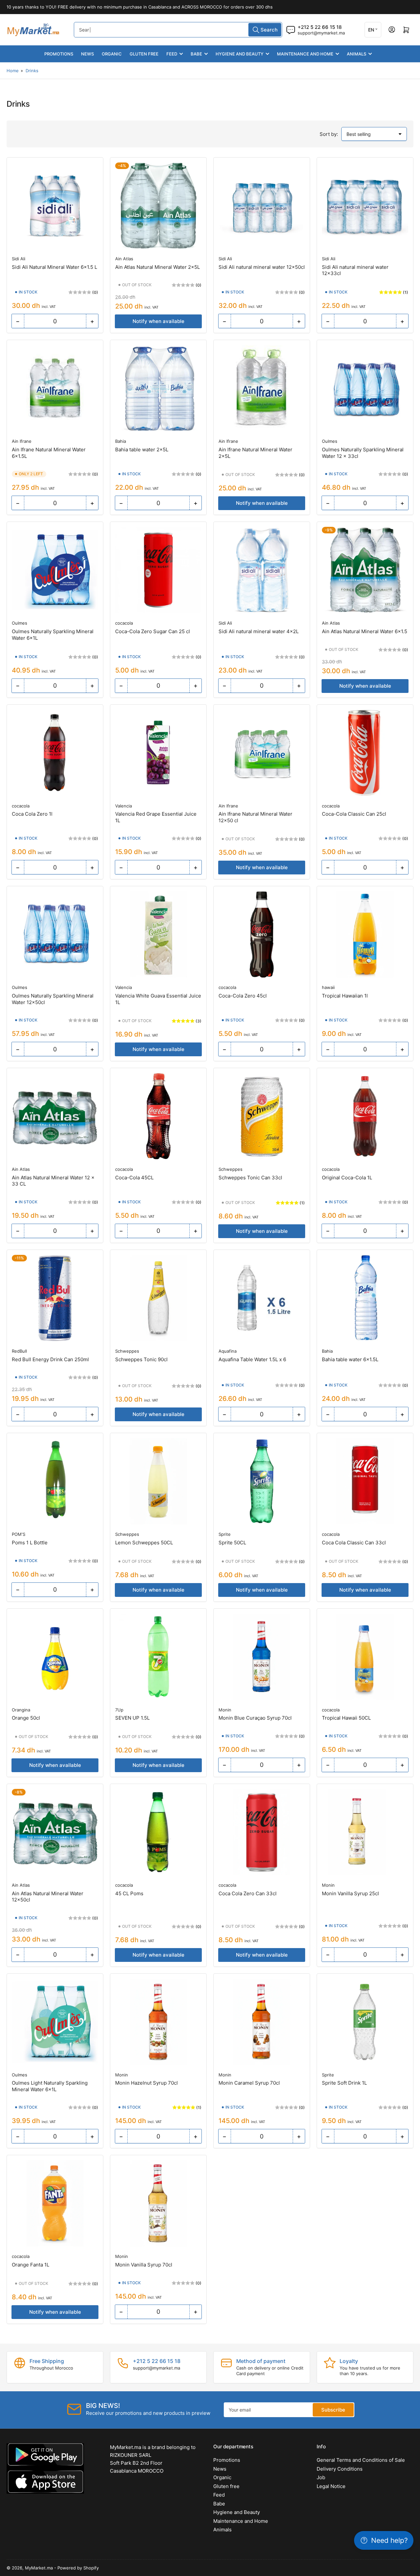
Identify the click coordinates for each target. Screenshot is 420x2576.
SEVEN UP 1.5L (132, 1718)
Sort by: (329, 134)
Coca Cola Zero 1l (32, 814)
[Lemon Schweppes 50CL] (158, 1481)
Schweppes (231, 1169)
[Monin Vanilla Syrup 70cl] (158, 2203)
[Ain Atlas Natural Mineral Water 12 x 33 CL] (55, 1116)
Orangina (21, 1710)
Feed (172, 54)
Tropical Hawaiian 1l (345, 996)
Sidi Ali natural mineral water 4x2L (259, 631)
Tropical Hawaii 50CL (346, 1718)
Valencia (124, 806)
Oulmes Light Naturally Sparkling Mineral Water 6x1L (50, 2086)
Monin (225, 1710)
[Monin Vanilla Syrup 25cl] (365, 1832)
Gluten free (144, 54)
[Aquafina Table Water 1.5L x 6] (262, 1298)
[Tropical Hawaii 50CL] (365, 1657)
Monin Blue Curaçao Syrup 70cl (255, 1718)
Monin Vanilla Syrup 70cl (144, 2265)
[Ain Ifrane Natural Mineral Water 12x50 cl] (262, 753)
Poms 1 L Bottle (30, 1543)
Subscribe (333, 2410)
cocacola (124, 623)
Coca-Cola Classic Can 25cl (354, 814)
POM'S (19, 1534)
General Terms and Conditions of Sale (361, 2460)
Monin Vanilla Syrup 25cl (350, 1893)
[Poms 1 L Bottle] (55, 1481)
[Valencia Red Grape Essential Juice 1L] (158, 753)
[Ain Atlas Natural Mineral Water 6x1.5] (365, 570)
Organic (112, 54)
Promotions (59, 54)
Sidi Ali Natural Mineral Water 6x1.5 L (54, 267)
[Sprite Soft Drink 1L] (365, 2022)
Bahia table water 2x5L (142, 450)
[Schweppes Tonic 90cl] (158, 1298)
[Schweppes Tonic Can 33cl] (262, 1116)
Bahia (121, 441)
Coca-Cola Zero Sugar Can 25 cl (153, 631)
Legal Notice (331, 2486)
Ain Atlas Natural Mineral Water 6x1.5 (365, 631)
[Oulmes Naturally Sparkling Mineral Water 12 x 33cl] (365, 388)
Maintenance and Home (305, 54)
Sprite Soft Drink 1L (344, 2083)
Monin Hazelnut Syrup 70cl (147, 2083)
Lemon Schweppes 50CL (144, 1543)
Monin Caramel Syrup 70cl (249, 2083)
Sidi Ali (19, 259)
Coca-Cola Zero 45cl (243, 996)
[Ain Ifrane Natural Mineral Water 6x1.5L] (55, 388)
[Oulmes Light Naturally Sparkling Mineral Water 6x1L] (55, 2022)
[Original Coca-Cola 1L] (365, 1116)
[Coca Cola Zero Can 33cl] (262, 1832)
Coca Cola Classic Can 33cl (354, 1543)
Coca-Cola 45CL (134, 1178)
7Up (119, 1710)
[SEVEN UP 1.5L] (158, 1657)
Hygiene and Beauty (240, 54)
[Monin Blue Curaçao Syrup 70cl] (262, 1657)
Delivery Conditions (340, 2469)
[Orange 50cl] (55, 1657)
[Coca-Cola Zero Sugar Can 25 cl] (158, 570)
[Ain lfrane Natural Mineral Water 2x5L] (262, 388)
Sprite (225, 1534)
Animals (357, 54)
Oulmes (330, 441)
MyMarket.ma (39, 2568)
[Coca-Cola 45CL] (158, 1116)
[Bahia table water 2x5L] (158, 388)
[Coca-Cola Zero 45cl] (262, 934)
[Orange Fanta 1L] (55, 2203)
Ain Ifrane (22, 441)
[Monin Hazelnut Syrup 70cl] (158, 2022)
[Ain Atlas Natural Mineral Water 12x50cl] (55, 1832)
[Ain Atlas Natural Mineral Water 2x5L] (158, 206)
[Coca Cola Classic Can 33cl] (365, 1481)
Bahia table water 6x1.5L (350, 1359)
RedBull (19, 1351)
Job (321, 2477)
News (87, 54)
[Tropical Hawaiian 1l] (365, 934)
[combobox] (178, 30)
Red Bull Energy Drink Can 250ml (50, 1359)
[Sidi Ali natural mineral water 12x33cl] (365, 206)
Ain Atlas (124, 259)
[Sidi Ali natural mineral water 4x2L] (262, 570)
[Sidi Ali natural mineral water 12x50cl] (262, 206)
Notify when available (158, 321)
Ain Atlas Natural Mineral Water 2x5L (157, 267)
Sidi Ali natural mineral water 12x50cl (262, 267)
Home (13, 71)
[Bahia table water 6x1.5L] (365, 1298)
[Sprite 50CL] (262, 1481)
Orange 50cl (26, 1718)
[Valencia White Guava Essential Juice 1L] (158, 934)
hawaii (328, 987)
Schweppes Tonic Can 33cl (250, 1178)
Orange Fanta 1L (31, 2265)
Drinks (32, 71)
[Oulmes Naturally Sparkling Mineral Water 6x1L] (55, 570)
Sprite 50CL (232, 1543)
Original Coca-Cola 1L (347, 1178)
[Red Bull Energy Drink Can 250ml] (55, 1298)
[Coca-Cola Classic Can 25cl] (365, 753)
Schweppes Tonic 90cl (141, 1359)
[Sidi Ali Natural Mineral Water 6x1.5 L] (55, 206)
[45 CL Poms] (158, 1832)
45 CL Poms (129, 1893)
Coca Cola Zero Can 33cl (248, 1893)
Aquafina (228, 1351)
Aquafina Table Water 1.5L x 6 (252, 1359)
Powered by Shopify (78, 2568)
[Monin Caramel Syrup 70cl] (262, 2022)
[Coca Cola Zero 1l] (55, 753)
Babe (196, 54)
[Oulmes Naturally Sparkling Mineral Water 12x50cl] (55, 934)
